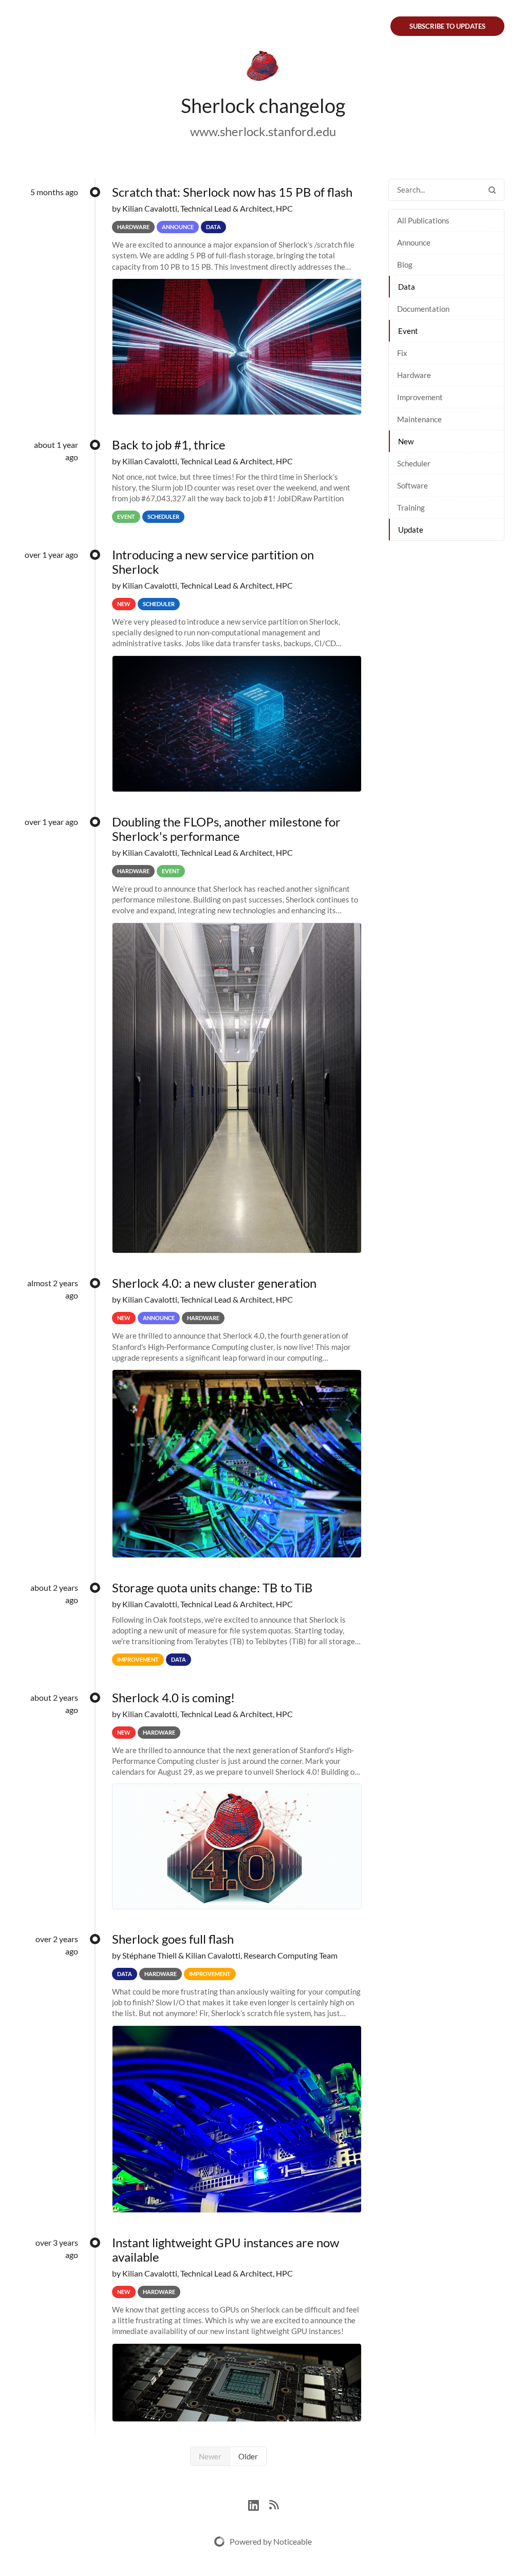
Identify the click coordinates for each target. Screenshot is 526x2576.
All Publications (423, 220)
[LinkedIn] (259, 2504)
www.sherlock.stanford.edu (263, 131)
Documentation (423, 309)
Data (407, 287)
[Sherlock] (263, 68)
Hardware (414, 375)
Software (412, 485)
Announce (414, 242)
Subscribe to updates (447, 26)
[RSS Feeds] (274, 2504)
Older (248, 2456)
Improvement (420, 397)
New (406, 441)
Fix (402, 353)
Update (411, 530)
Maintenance (419, 419)
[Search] (492, 190)
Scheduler (414, 463)
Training (411, 507)
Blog (405, 265)
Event (408, 331)
